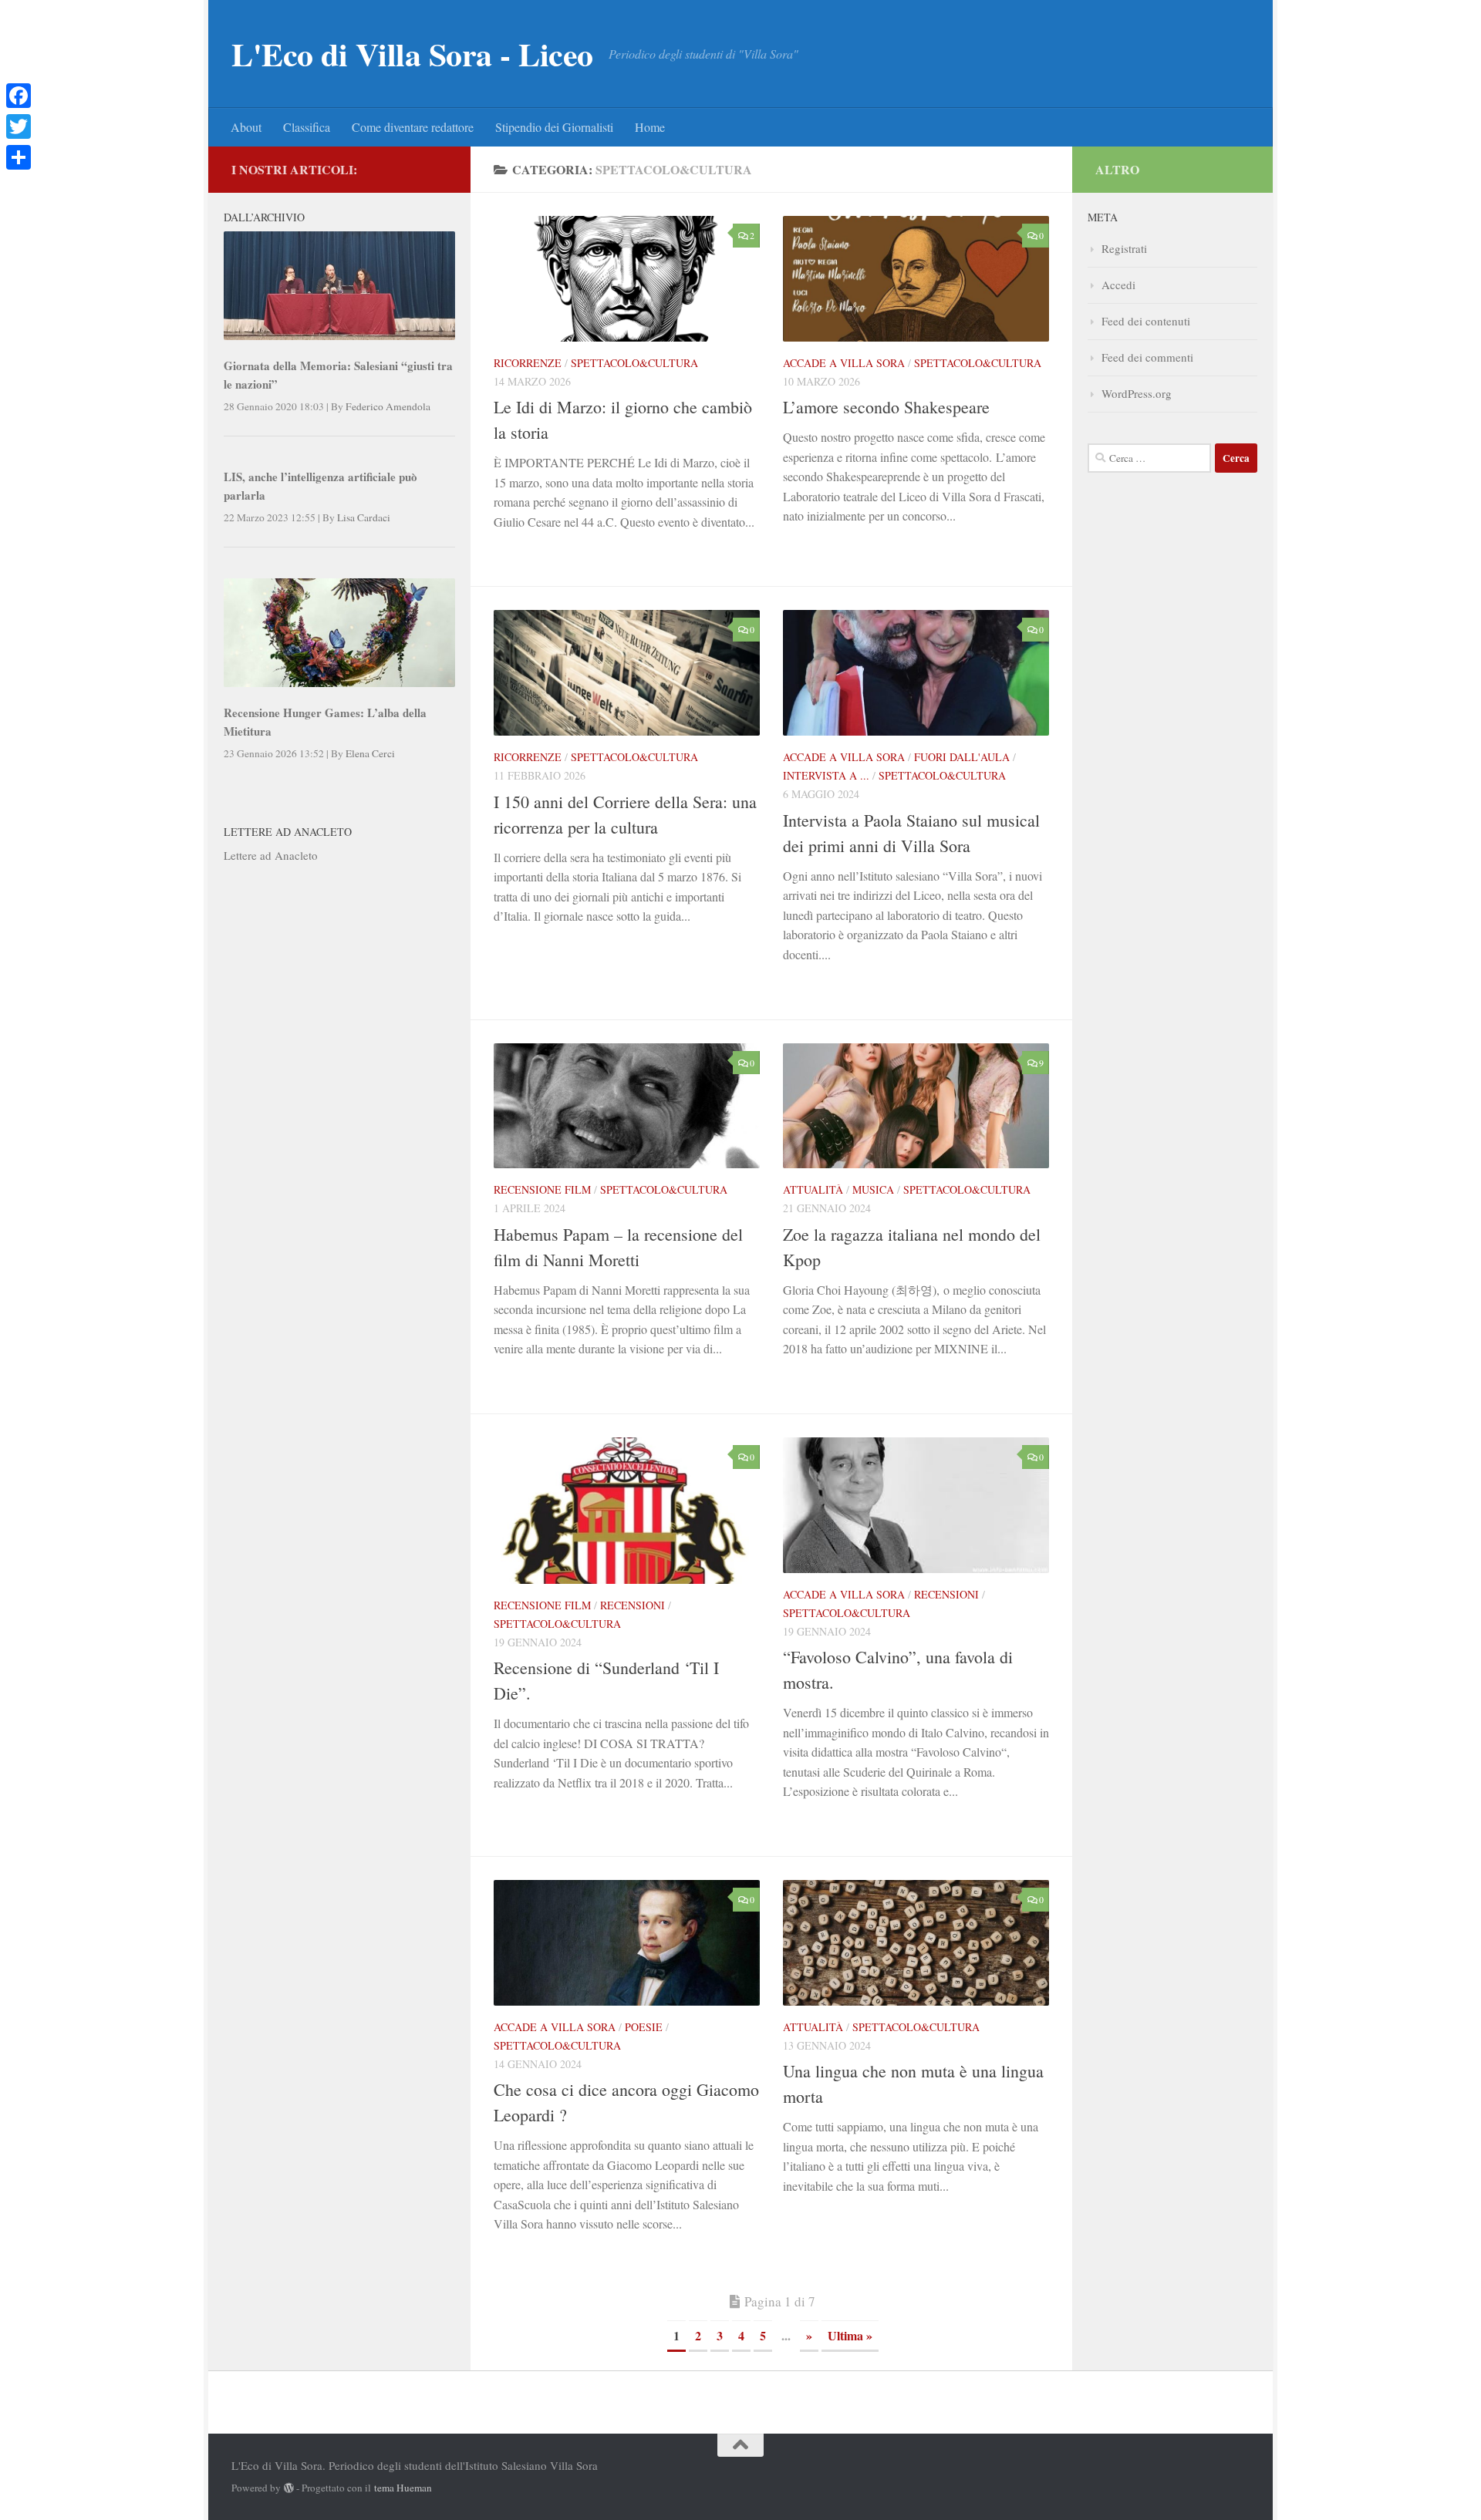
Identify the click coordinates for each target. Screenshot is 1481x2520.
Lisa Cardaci (364, 517)
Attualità (813, 1189)
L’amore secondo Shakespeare (886, 407)
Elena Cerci (370, 753)
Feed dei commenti (1147, 357)
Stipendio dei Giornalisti (554, 127)
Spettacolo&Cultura (634, 363)
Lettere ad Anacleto (271, 855)
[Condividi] (19, 157)
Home (650, 127)
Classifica (307, 127)
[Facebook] (19, 96)
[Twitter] (19, 126)
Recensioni (633, 1605)
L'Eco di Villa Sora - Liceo (412, 54)
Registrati (1124, 248)
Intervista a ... (826, 775)
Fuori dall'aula (962, 757)
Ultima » (850, 2335)
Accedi (1118, 285)
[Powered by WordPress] (289, 2488)
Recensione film (542, 1189)
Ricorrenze (528, 363)
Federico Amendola (388, 406)
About (246, 127)
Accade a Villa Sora (844, 363)
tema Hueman (403, 2488)
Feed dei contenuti (1146, 321)
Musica (873, 1189)
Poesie (644, 2027)
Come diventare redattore (413, 127)
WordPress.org (1137, 393)
